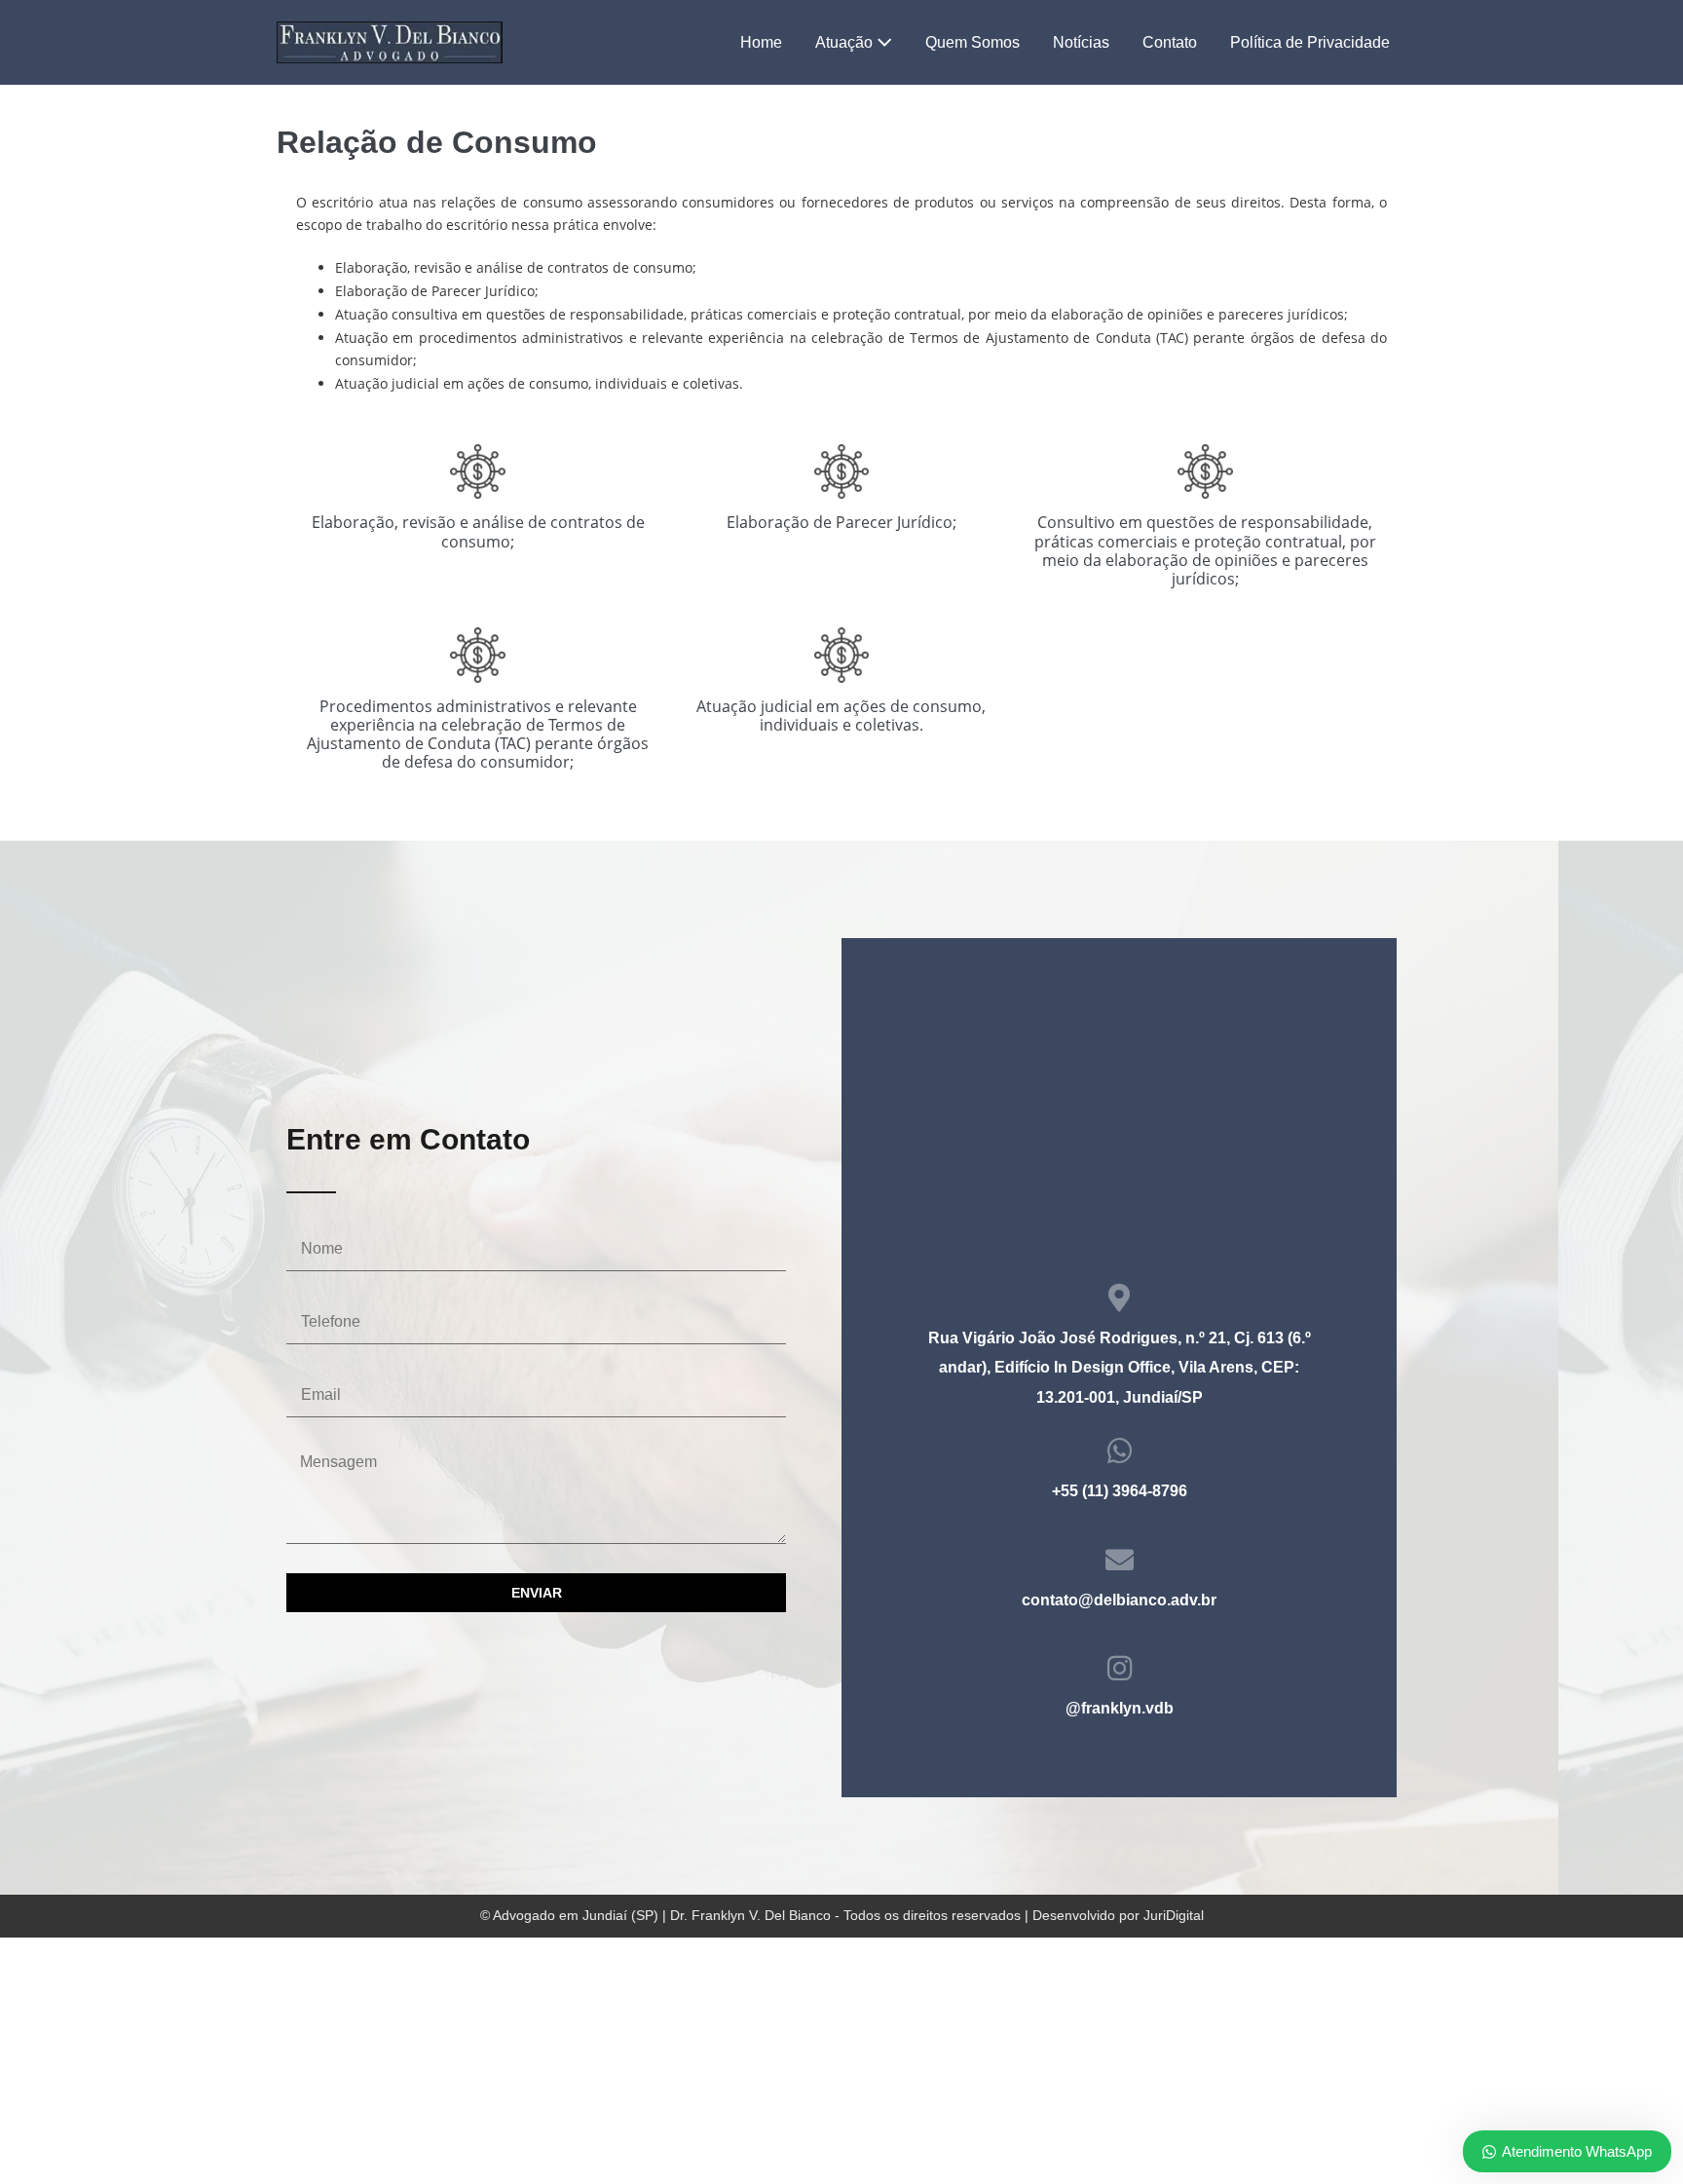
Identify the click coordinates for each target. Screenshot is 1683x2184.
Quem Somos (972, 42)
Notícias (1081, 42)
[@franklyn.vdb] (1120, 1668)
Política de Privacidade (1310, 42)
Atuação (846, 42)
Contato (1170, 42)
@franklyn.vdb (1120, 1708)
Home (761, 42)
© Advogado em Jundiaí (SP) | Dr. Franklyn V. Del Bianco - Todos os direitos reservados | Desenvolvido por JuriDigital (842, 1915)
